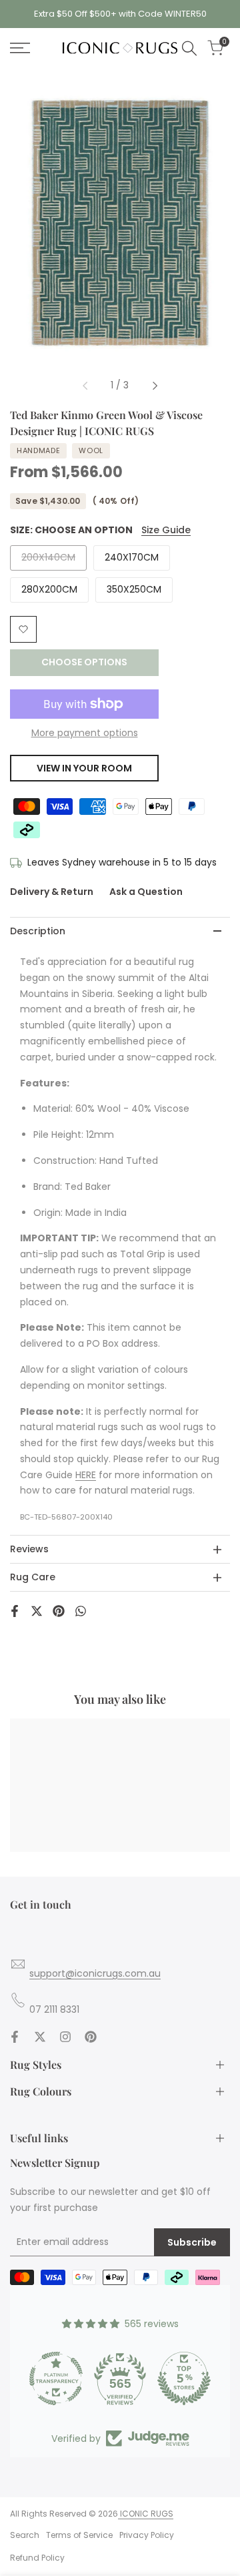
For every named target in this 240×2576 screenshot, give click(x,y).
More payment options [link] (85, 733)
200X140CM (48, 560)
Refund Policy (37, 2558)
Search (25, 2535)
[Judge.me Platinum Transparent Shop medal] (56, 2378)
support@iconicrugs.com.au (95, 1973)
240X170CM (132, 557)
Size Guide (166, 530)
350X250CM (134, 589)
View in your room (84, 768)
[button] (23, 629)
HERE (86, 1475)
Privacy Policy (147, 2535)
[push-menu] (20, 48)
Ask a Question (146, 892)
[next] (155, 386)
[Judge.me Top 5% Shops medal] (184, 2378)
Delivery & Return (52, 892)
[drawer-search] (189, 48)
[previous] (85, 386)
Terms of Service (79, 2535)
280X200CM (49, 589)
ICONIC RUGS (146, 2514)
